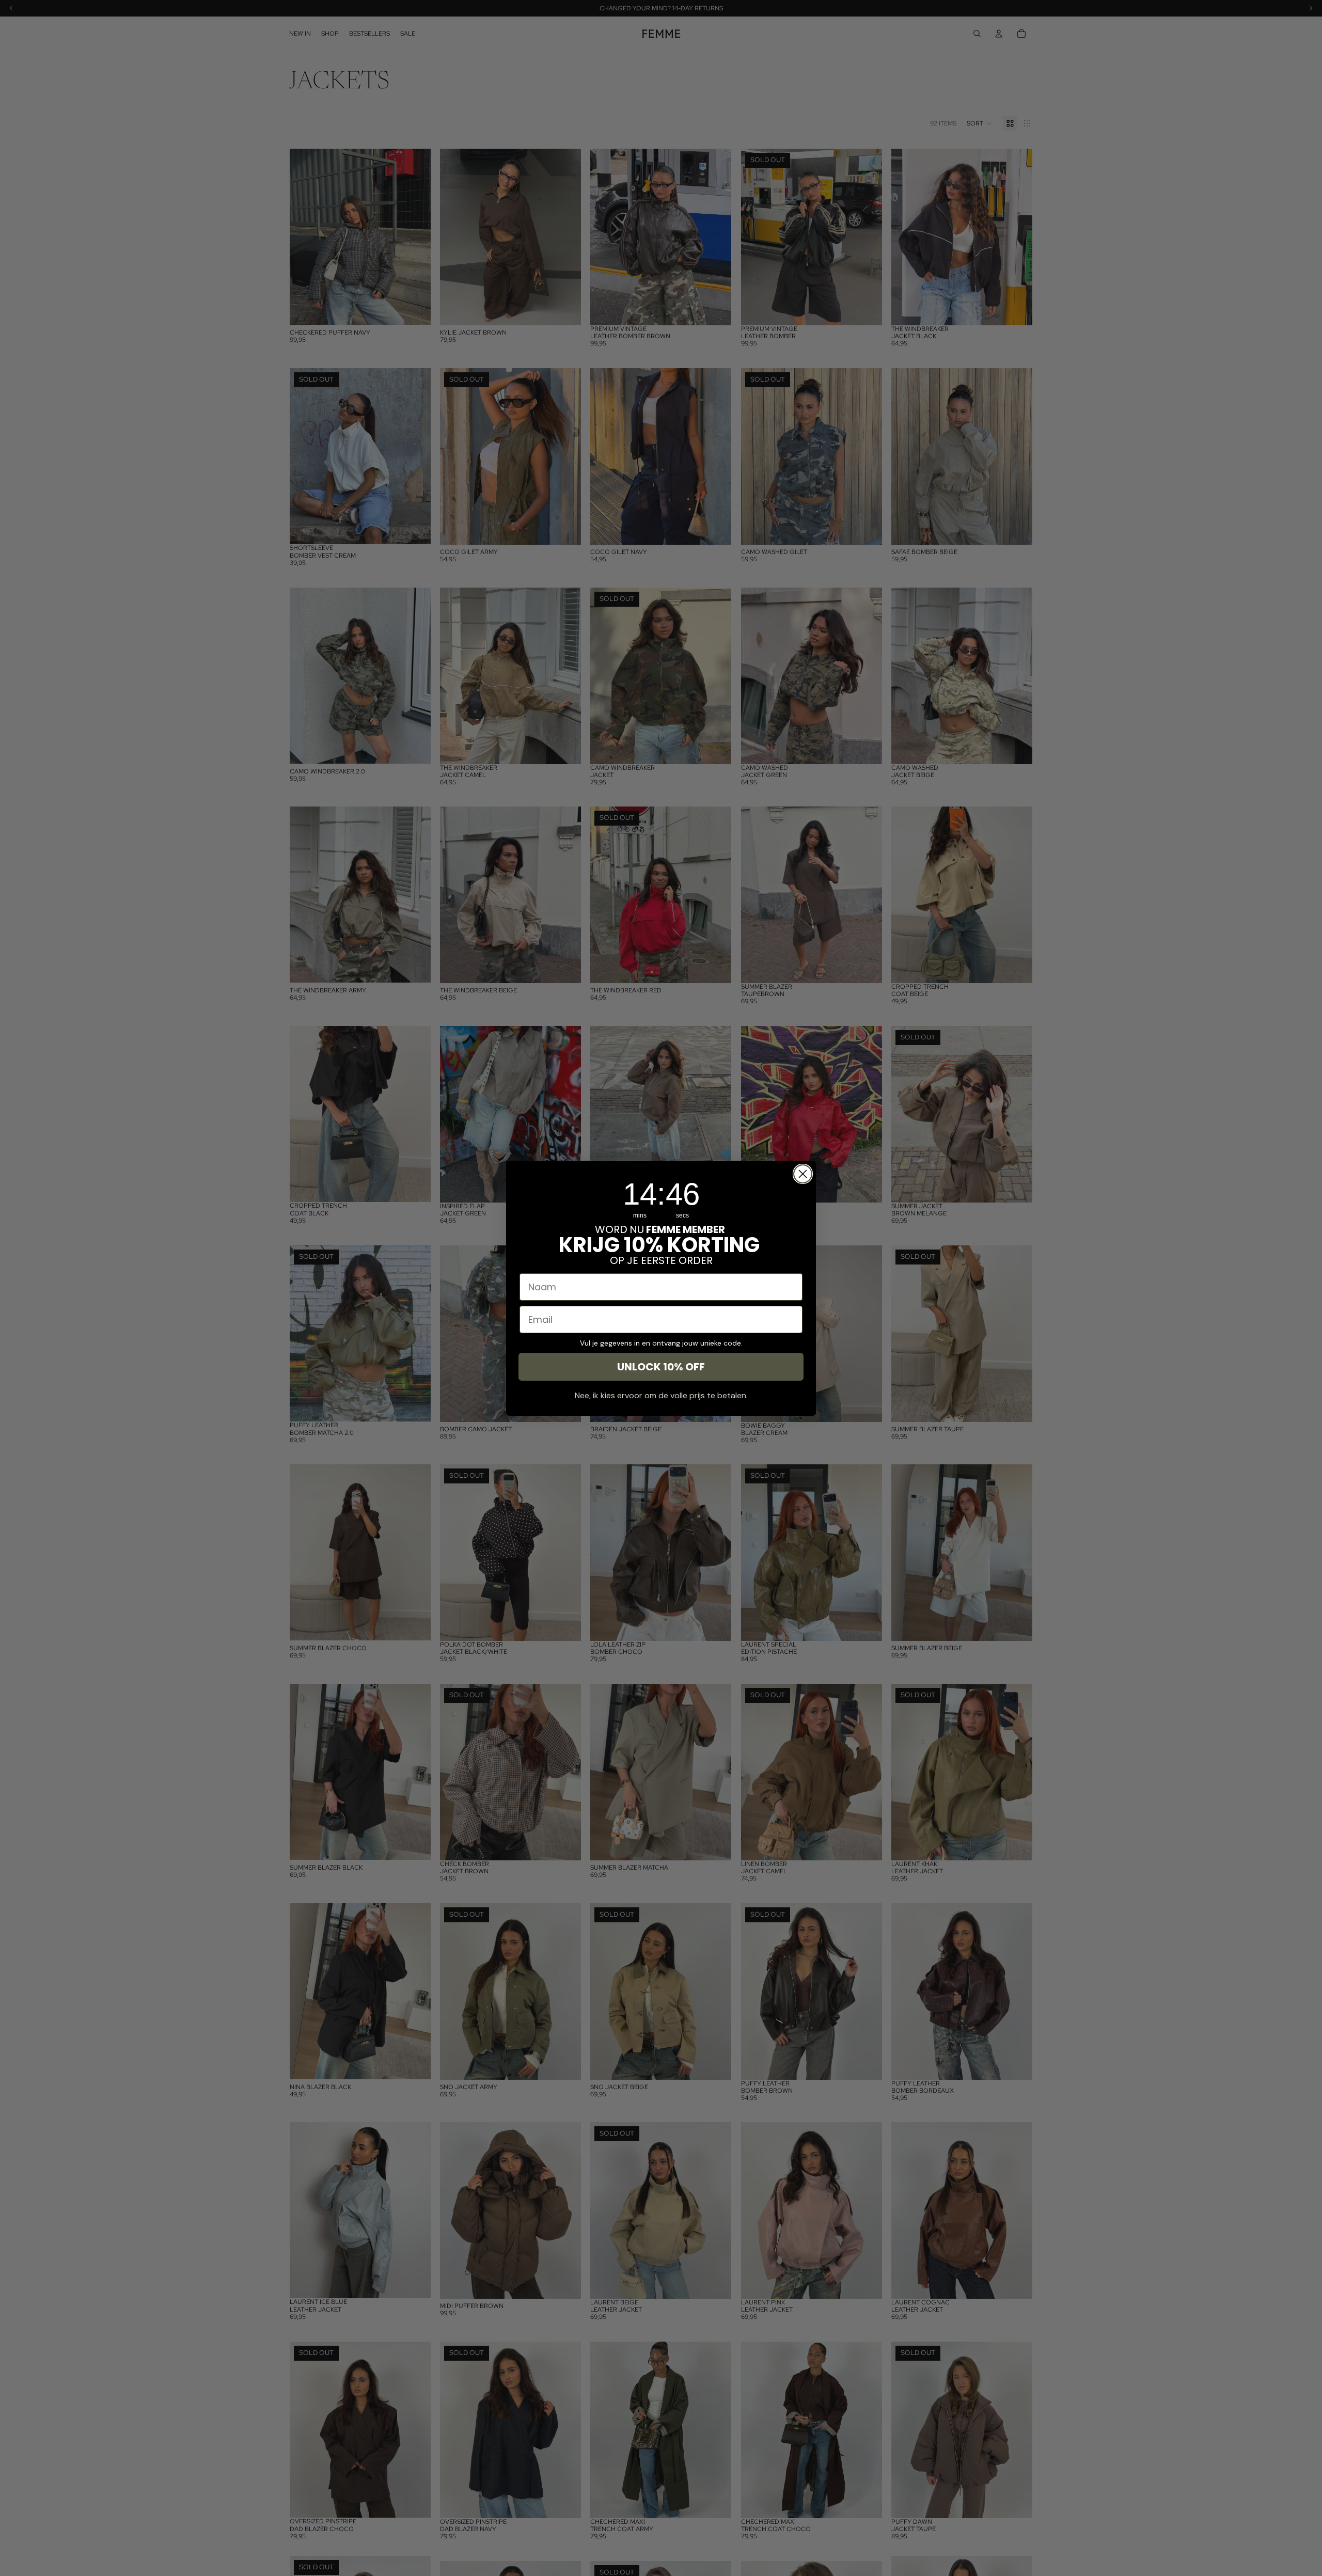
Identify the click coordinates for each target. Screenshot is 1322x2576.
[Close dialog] (803, 1174)
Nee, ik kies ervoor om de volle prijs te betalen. (661, 1395)
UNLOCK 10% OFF (661, 1367)
